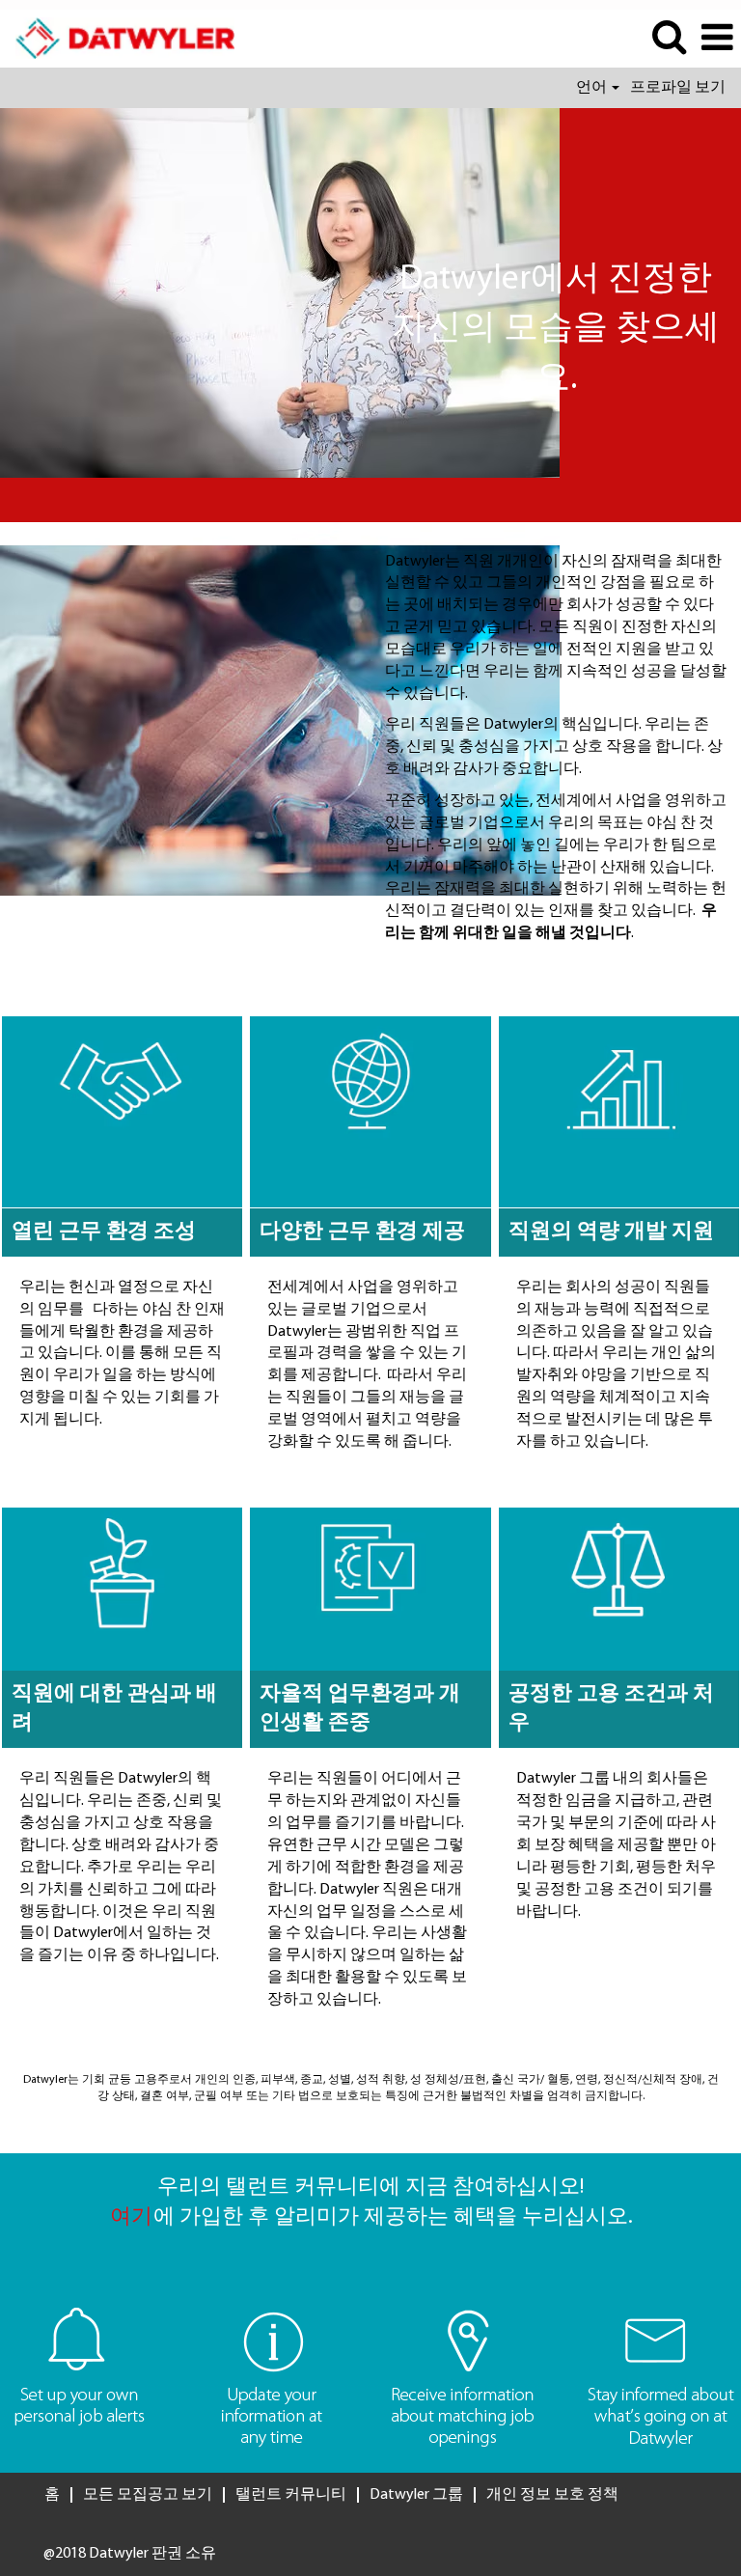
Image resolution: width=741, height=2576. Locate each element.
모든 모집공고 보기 (148, 2495)
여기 (131, 2217)
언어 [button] (593, 88)
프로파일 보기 (678, 88)
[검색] (669, 38)
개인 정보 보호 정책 (552, 2495)
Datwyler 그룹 (416, 2495)
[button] (717, 39)
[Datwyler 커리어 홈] (118, 38)
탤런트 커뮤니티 (291, 2495)
